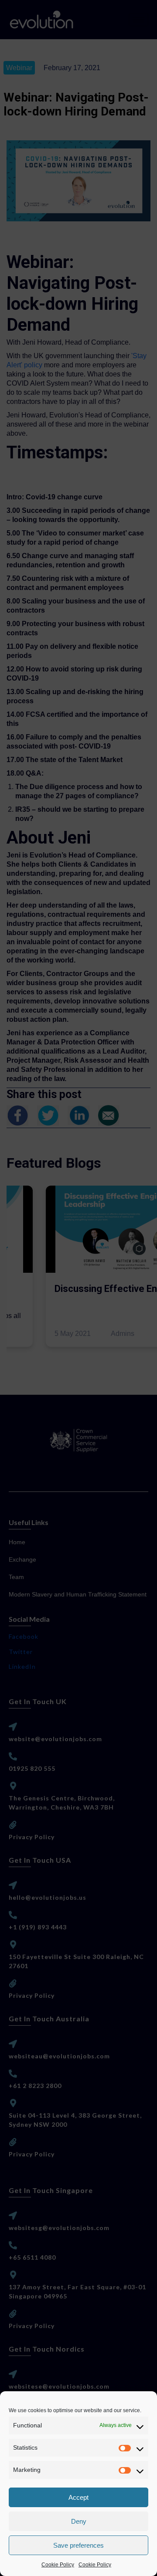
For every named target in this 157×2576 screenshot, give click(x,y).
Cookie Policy (58, 2565)
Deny (79, 2521)
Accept (78, 2497)
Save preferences (78, 2545)
